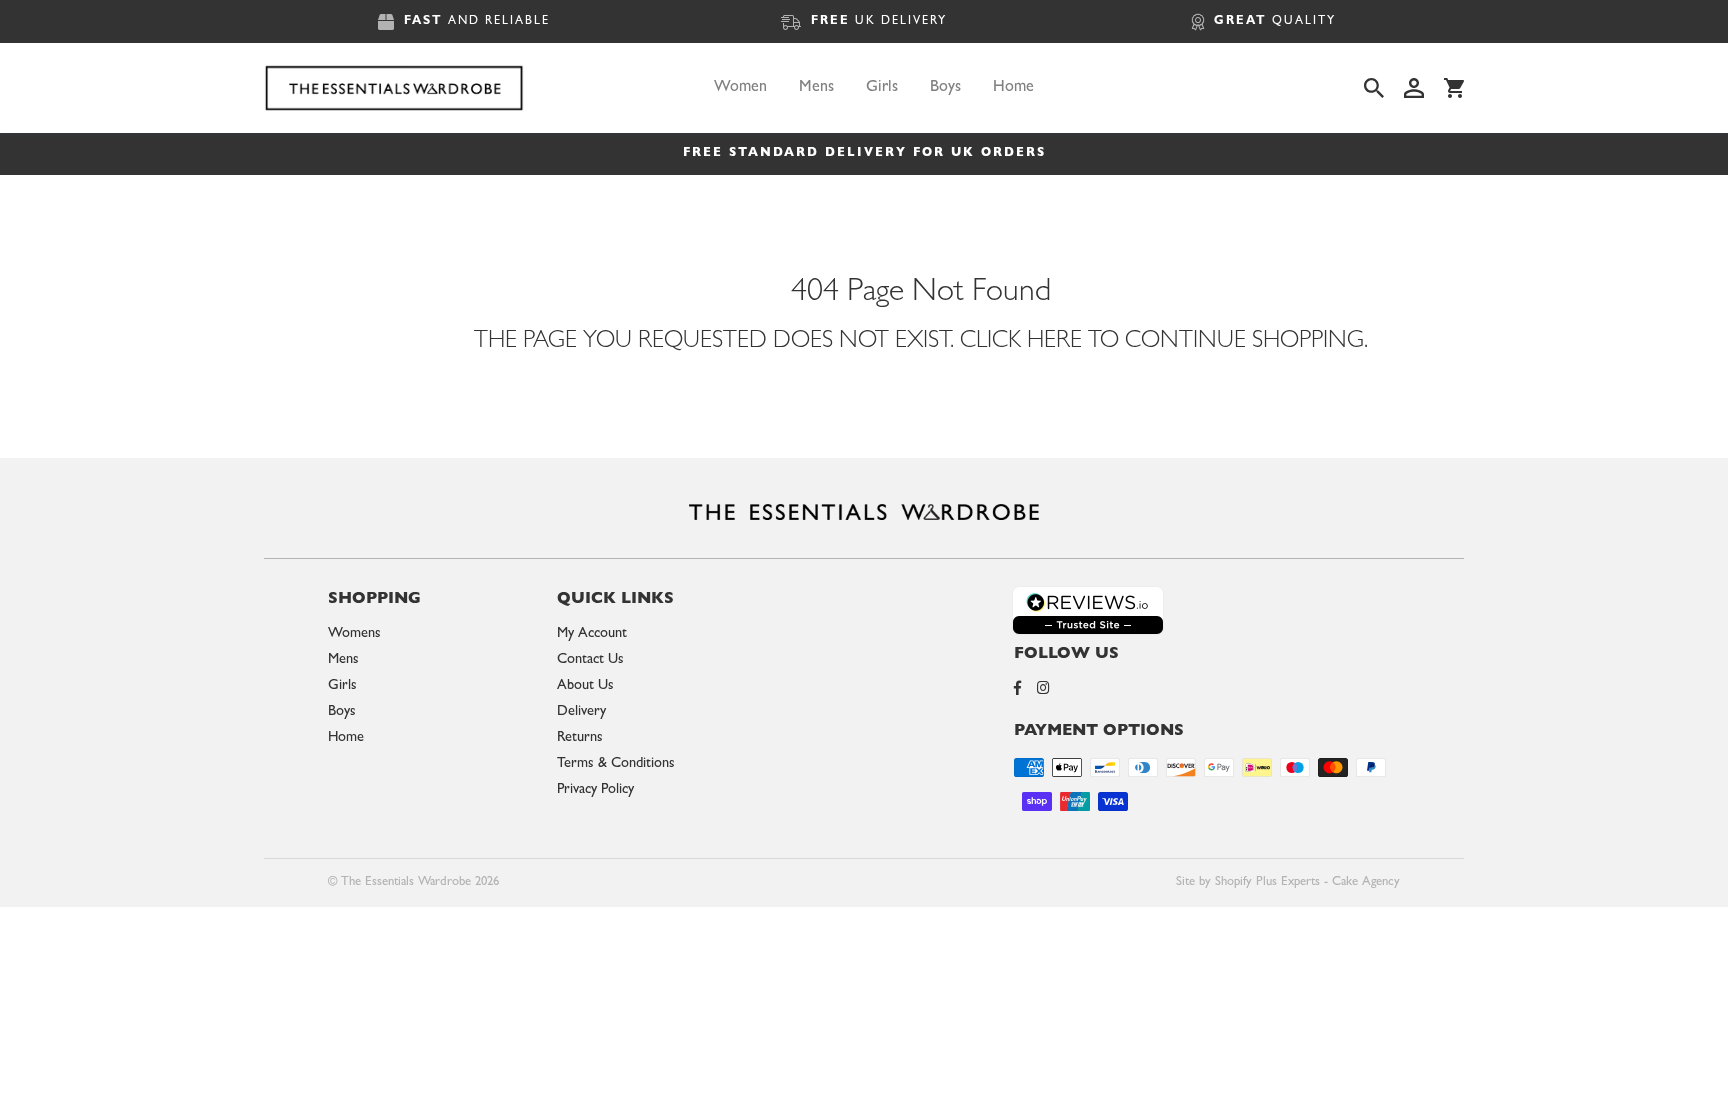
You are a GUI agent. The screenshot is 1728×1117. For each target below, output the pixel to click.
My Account (592, 634)
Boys (945, 88)
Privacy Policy (595, 790)
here (1054, 343)
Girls (882, 88)
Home (1013, 88)
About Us (585, 686)
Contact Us (590, 660)
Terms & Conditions (616, 764)
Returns (580, 738)
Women (740, 88)
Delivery (581, 712)
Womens (354, 634)
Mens (816, 88)
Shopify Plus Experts (1267, 882)
